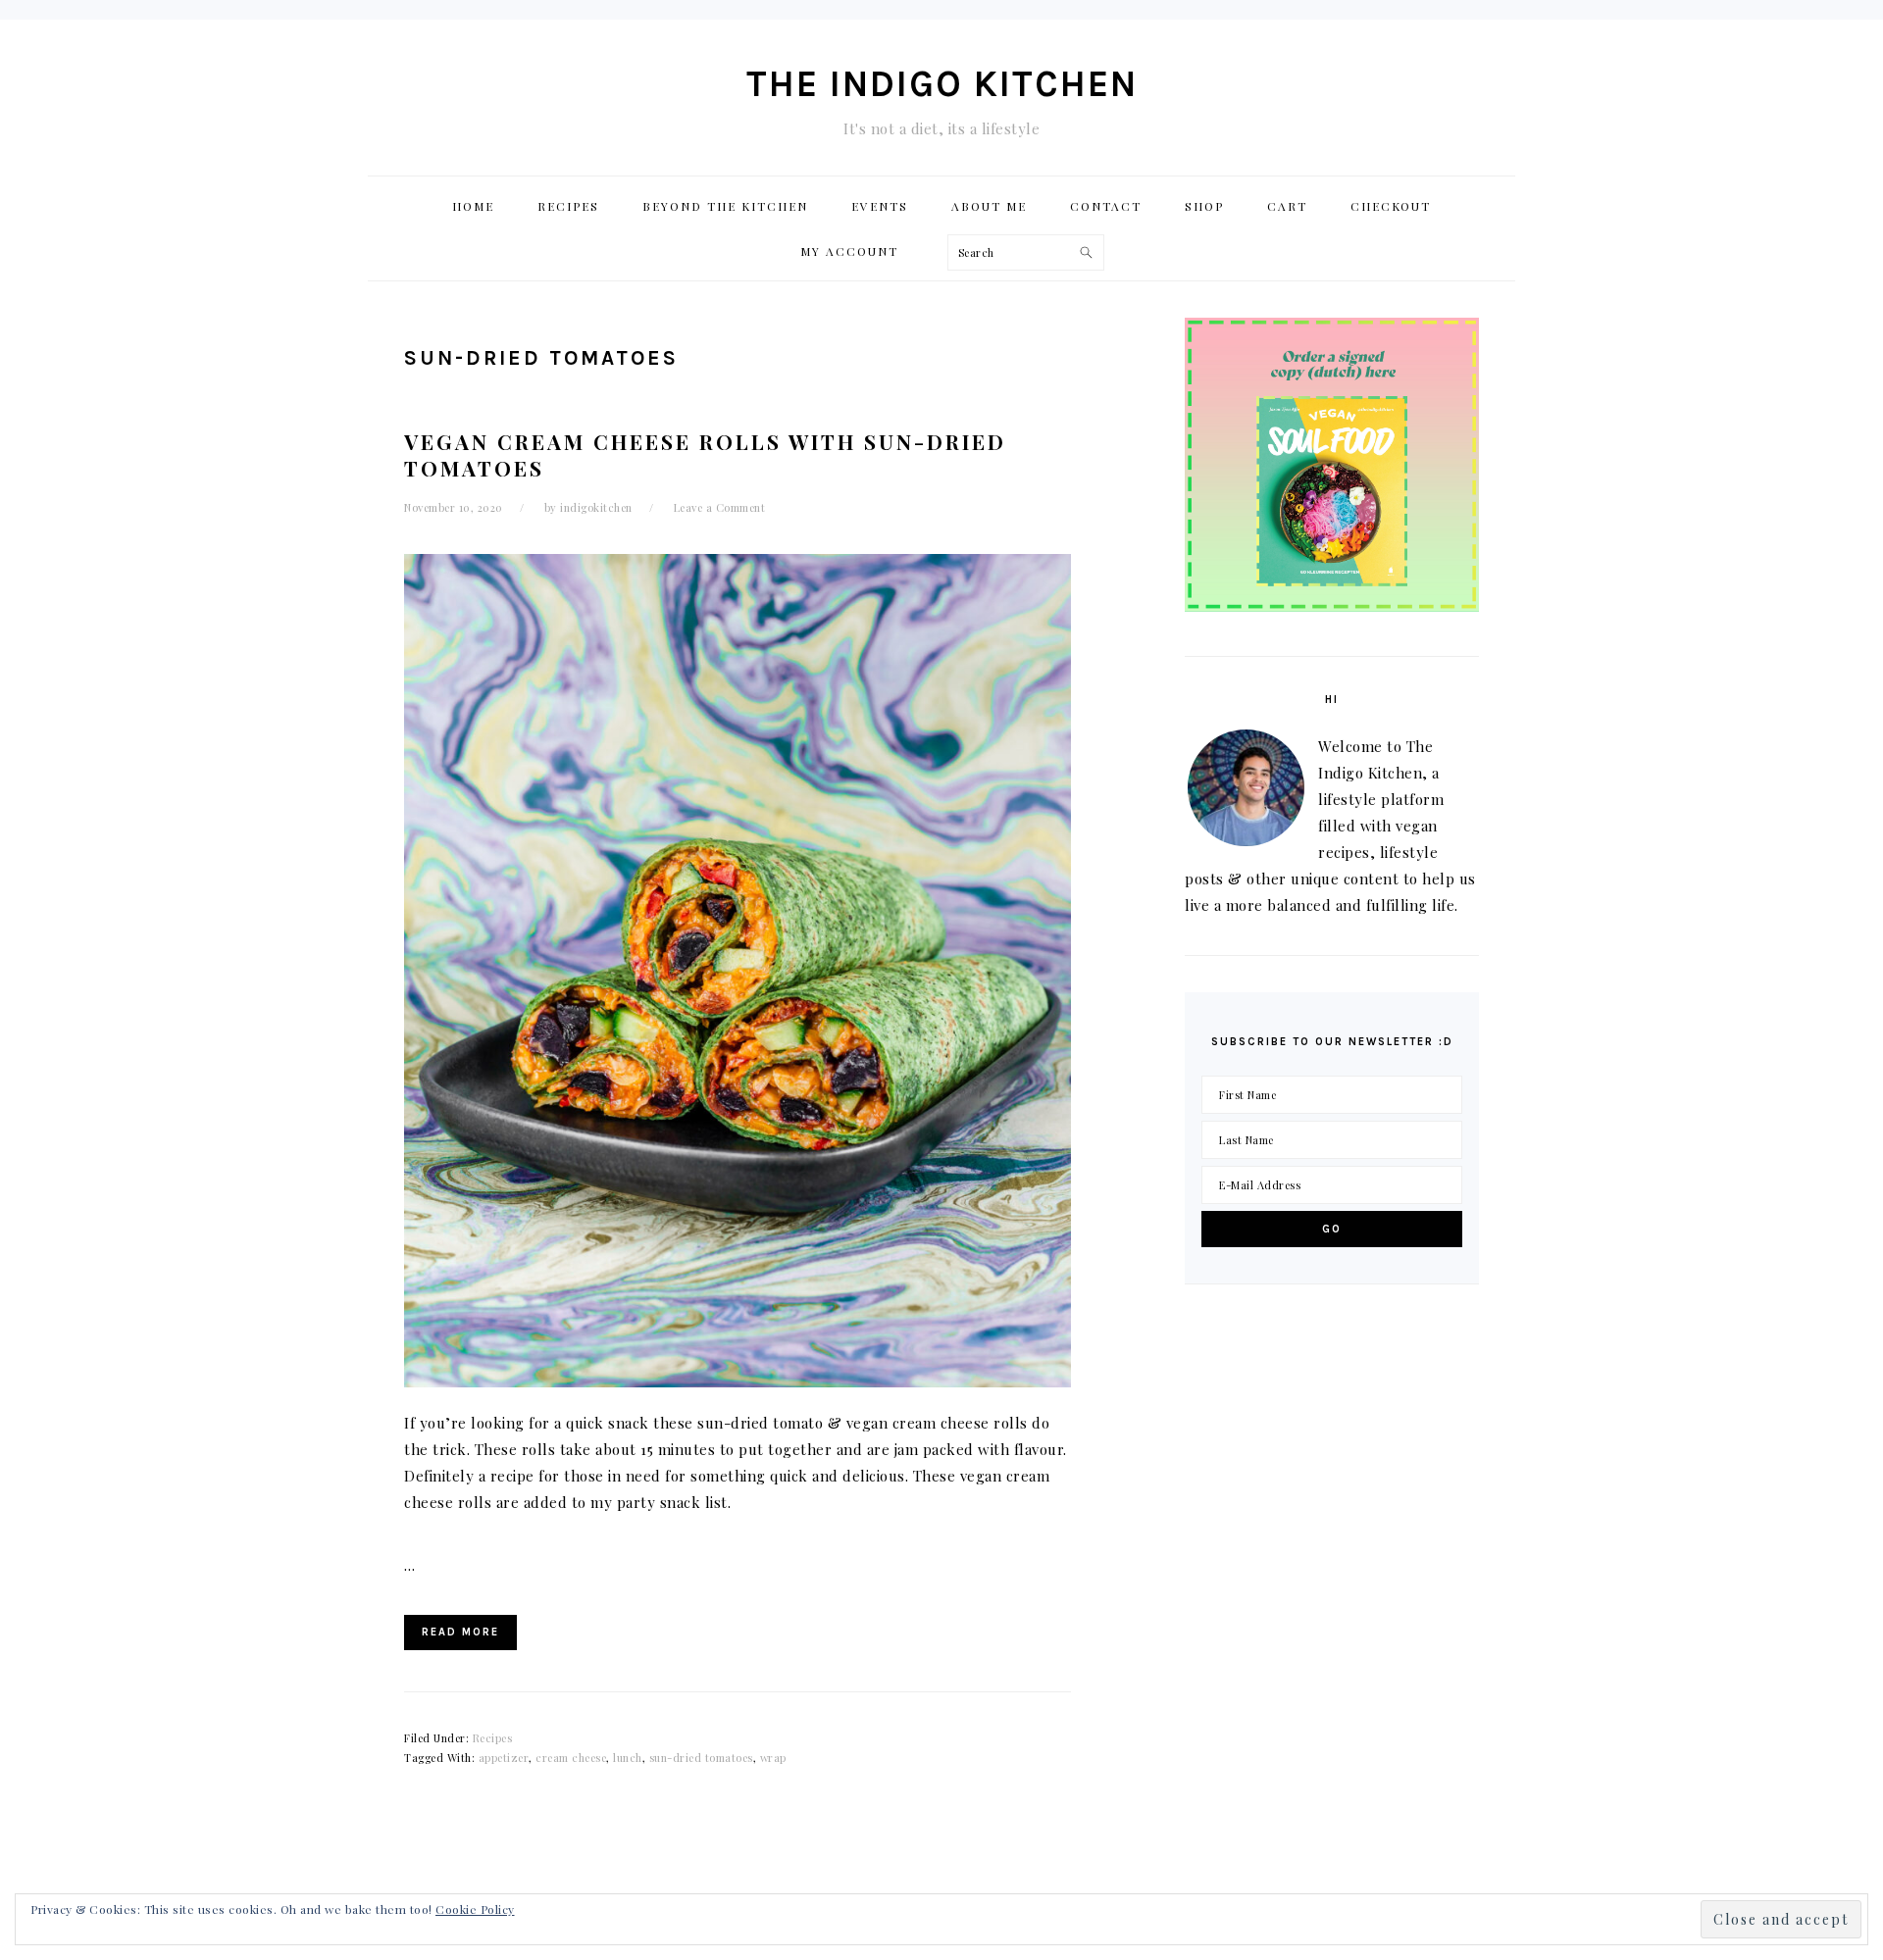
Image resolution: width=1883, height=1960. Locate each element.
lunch (628, 1758)
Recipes (493, 1738)
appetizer (504, 1758)
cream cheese (571, 1758)
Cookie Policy (475, 1909)
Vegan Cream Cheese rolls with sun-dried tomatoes (705, 454)
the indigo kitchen (942, 84)
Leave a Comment (720, 507)
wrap (773, 1758)
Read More (460, 1632)
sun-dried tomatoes (701, 1758)
